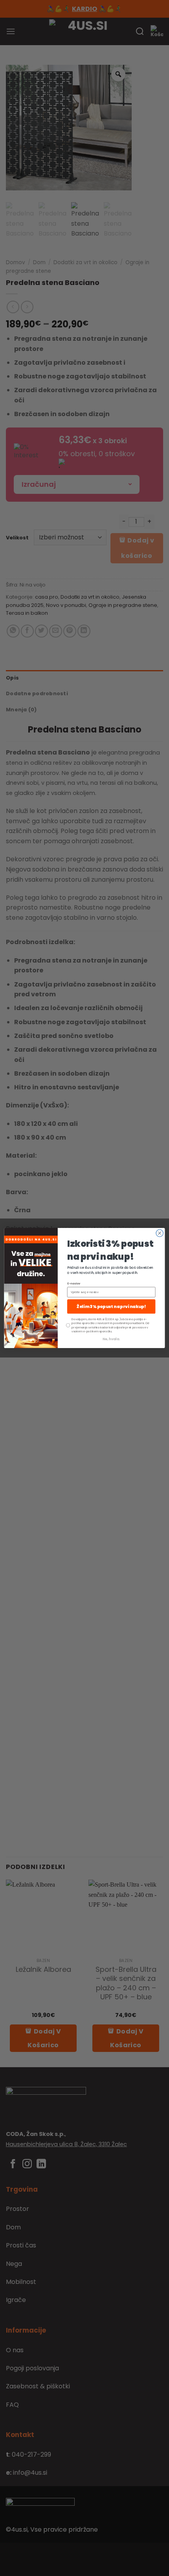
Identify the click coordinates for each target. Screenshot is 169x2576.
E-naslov (74, 1284)
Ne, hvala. (111, 1339)
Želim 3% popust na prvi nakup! (111, 1307)
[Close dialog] (160, 1233)
